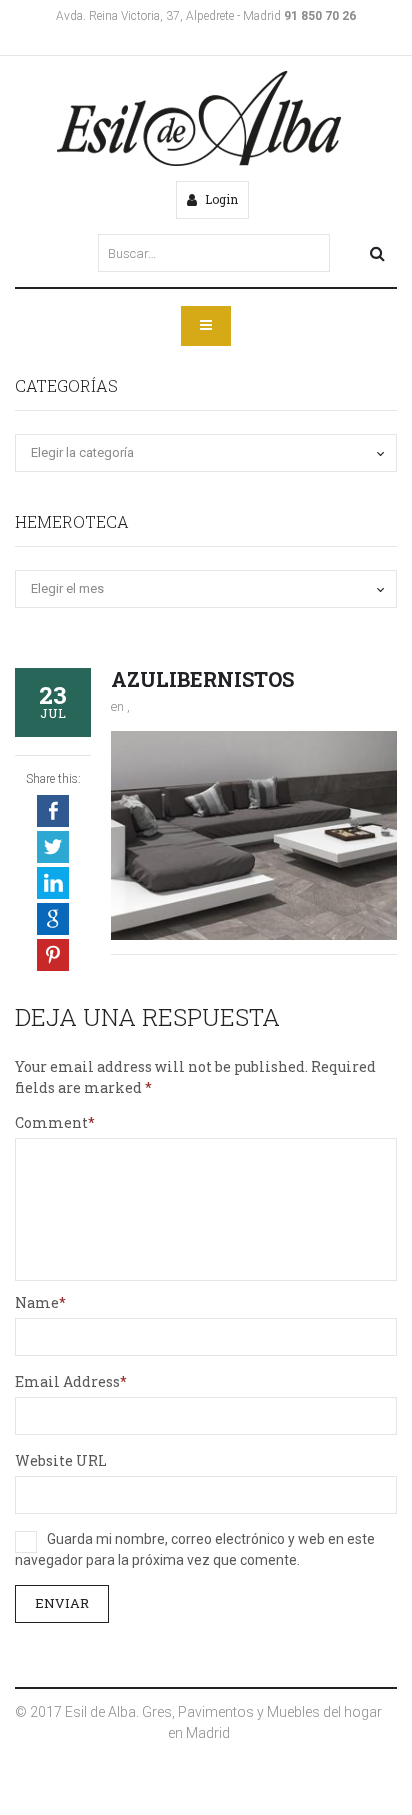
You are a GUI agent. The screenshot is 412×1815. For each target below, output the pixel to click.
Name (37, 1302)
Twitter (53, 847)
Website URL (61, 1460)
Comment (51, 1122)
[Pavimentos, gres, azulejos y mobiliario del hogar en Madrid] (199, 118)
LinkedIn (53, 883)
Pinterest (53, 955)
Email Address (67, 1381)
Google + (53, 919)
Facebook (53, 811)
